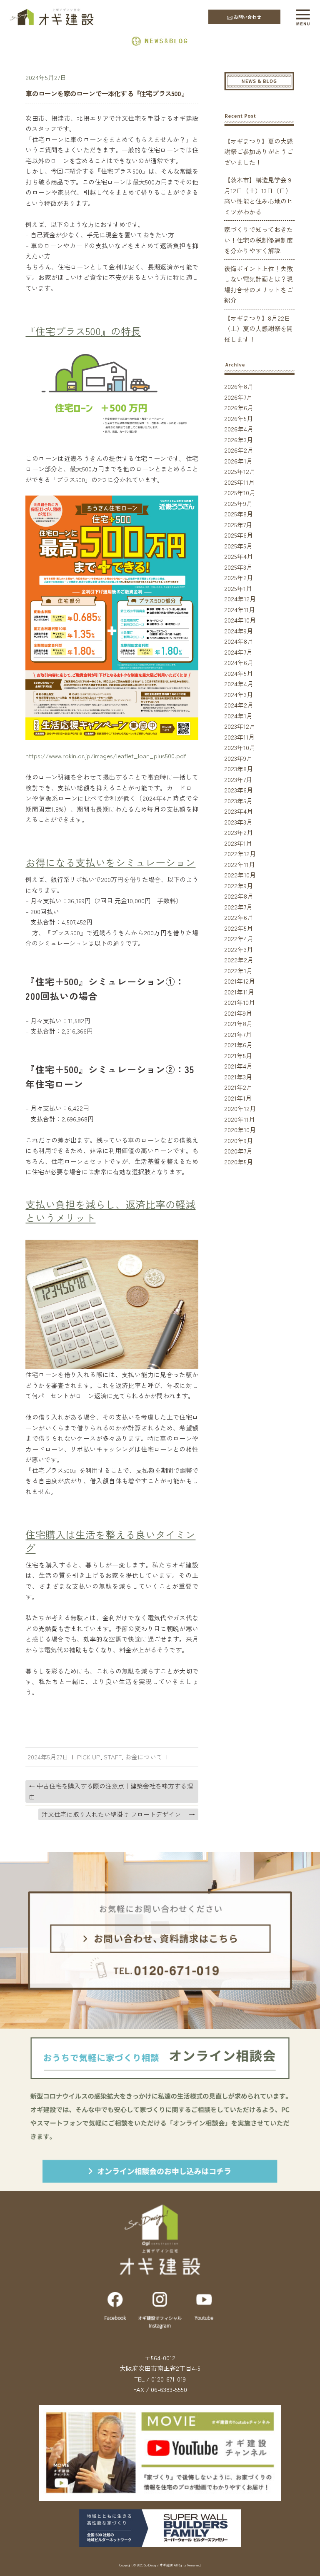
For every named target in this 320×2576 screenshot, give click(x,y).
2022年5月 (239, 928)
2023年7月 (238, 779)
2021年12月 (240, 981)
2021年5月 (238, 1055)
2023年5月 (238, 801)
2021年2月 (238, 1087)
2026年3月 (239, 440)
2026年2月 (239, 450)
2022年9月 (239, 886)
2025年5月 (238, 546)
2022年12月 (240, 853)
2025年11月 (239, 482)
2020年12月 (240, 1108)
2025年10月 (240, 492)
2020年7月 (238, 1151)
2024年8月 (239, 641)
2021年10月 (240, 1002)
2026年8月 (239, 386)
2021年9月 (238, 1013)
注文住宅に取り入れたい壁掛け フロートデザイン (118, 1814)
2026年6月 (239, 407)
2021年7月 (238, 1034)
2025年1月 (238, 588)
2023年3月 (238, 822)
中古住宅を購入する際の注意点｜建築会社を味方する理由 (111, 1791)
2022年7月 (238, 907)
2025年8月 (239, 514)
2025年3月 (238, 567)
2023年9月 (238, 758)
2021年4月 (238, 1066)
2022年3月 (239, 949)
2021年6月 (238, 1045)
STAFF (113, 1757)
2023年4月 (239, 811)
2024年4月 (239, 684)
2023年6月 (239, 790)
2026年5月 (239, 418)
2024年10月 (240, 620)
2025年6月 (239, 535)
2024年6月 (239, 662)
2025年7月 (238, 524)
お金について (144, 1757)
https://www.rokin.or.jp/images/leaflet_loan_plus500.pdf (106, 756)
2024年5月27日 (46, 77)
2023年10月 (240, 747)
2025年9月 (238, 503)
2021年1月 (238, 1098)
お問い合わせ (247, 17)
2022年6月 (239, 917)
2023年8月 (239, 769)
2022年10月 (240, 875)
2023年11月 (239, 737)
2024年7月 (238, 652)
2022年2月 (239, 960)
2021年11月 (239, 992)
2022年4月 (239, 938)
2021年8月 (238, 1023)
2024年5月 (239, 673)
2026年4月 (239, 429)
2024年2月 (239, 705)
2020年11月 (240, 1119)
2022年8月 (239, 896)
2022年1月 (238, 970)
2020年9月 (239, 1140)
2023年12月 (240, 726)
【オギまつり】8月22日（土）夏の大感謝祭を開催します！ (259, 329)
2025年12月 (240, 471)
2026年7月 (238, 397)
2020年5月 (239, 1162)
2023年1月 (238, 843)
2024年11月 (240, 609)
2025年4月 (239, 556)
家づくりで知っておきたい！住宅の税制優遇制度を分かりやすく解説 (259, 240)
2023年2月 (239, 832)
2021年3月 (238, 1077)
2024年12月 (240, 599)
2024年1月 (238, 716)
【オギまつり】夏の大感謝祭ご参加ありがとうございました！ (259, 152)
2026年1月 (238, 461)
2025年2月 (239, 577)
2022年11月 (240, 864)
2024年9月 (239, 631)
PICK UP (89, 1757)
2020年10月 (240, 1130)
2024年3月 (239, 694)
